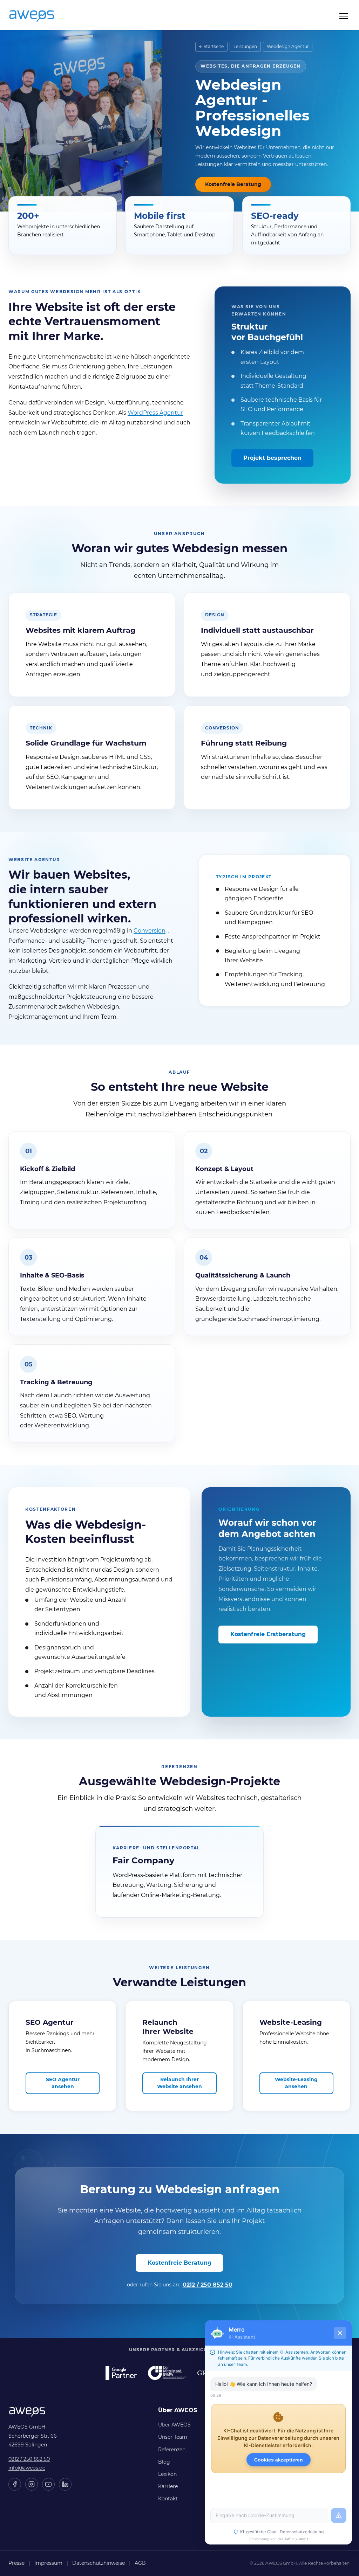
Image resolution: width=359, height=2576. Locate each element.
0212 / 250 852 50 (208, 2285)
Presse (16, 2563)
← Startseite (211, 46)
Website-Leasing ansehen (296, 2083)
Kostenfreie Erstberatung (268, 1634)
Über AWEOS (174, 2425)
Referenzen (172, 2450)
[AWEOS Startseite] (39, 16)
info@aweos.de (27, 2468)
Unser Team (173, 2437)
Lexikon (167, 2474)
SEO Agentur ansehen (63, 2083)
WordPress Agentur (155, 413)
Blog (164, 2462)
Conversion (150, 931)
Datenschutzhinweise (99, 2563)
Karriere (168, 2486)
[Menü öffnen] (344, 16)
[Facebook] (15, 2484)
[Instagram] (32, 2484)
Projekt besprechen (272, 458)
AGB (140, 2563)
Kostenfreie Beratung (233, 184)
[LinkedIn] (65, 2484)
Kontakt (168, 2499)
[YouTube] (48, 2484)
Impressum (48, 2563)
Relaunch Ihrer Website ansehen (179, 2083)
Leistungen (245, 46)
